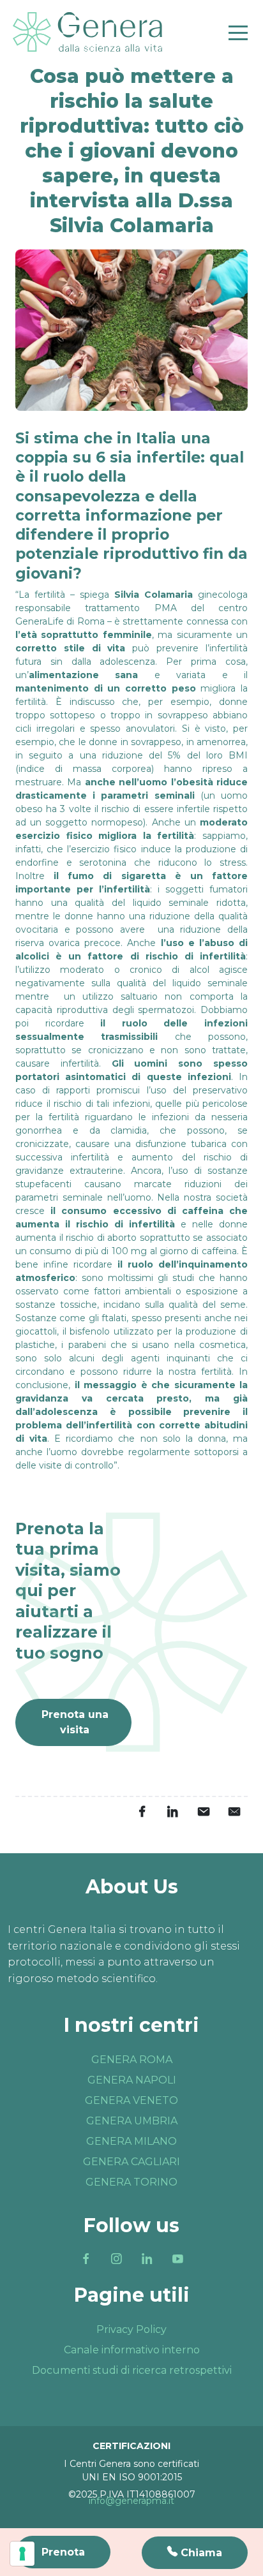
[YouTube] (177, 2258)
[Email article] (203, 1811)
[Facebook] (86, 2258)
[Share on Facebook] (142, 1811)
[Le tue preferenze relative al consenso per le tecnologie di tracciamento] (22, 2554)
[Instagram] (116, 2258)
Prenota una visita (75, 1722)
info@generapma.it (131, 2501)
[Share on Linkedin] (172, 1811)
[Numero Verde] (195, 2553)
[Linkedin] (147, 2258)
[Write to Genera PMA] (234, 1811)
